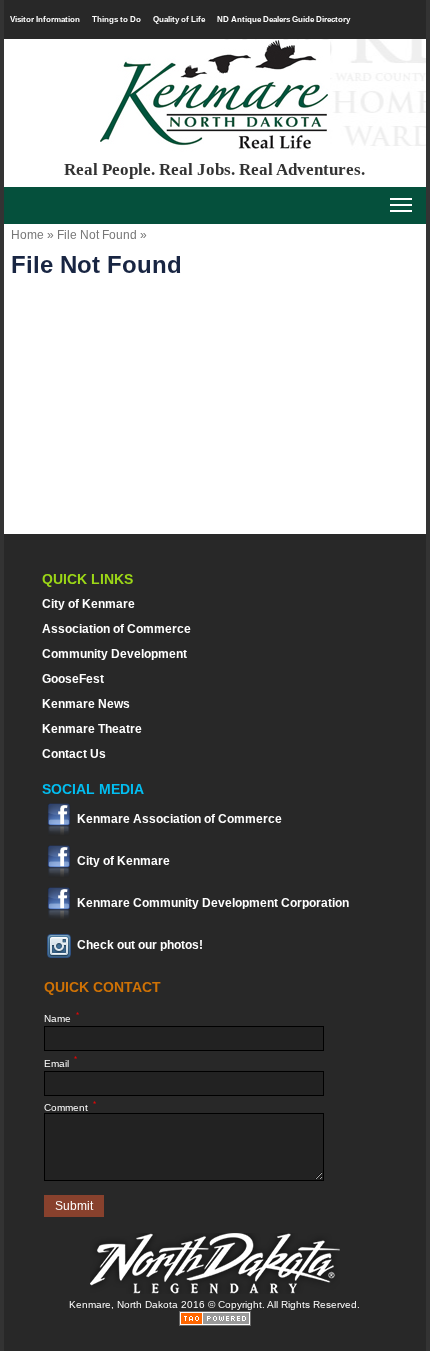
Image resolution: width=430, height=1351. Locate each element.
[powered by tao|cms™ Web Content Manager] (215, 1322)
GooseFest (73, 679)
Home (27, 235)
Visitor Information (45, 19)
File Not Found (97, 235)
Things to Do (116, 19)
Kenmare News (86, 704)
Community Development (114, 654)
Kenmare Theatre (92, 729)
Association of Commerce (116, 629)
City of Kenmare (88, 604)
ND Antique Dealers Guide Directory (283, 19)
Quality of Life (179, 19)
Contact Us (74, 754)
